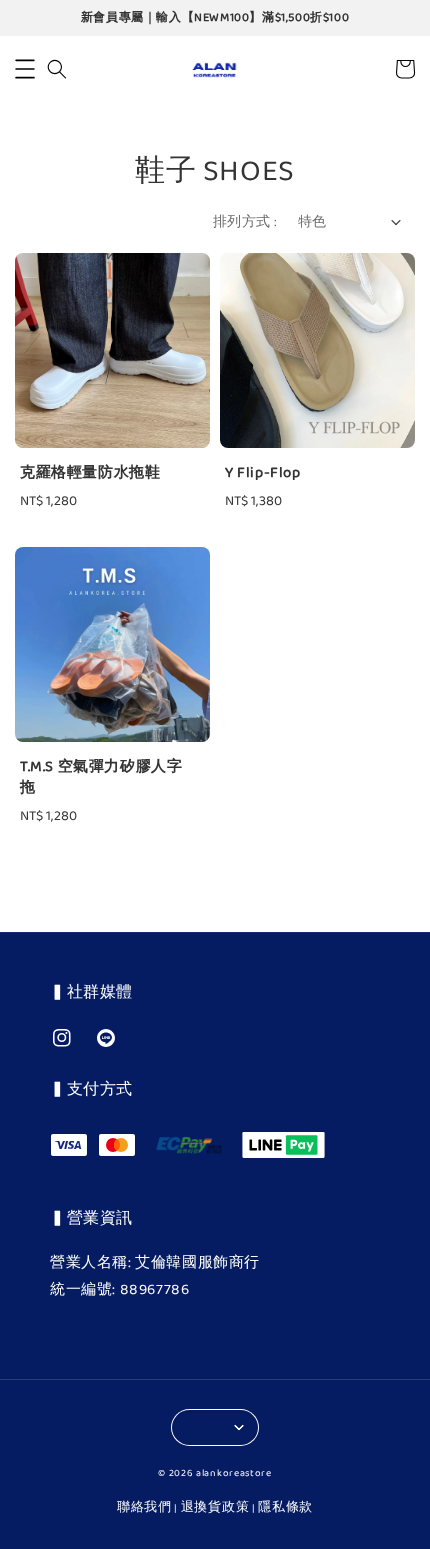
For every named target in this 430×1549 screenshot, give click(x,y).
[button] (25, 69)
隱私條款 (285, 1507)
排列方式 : (245, 222)
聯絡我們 (144, 1507)
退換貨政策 (215, 1507)
